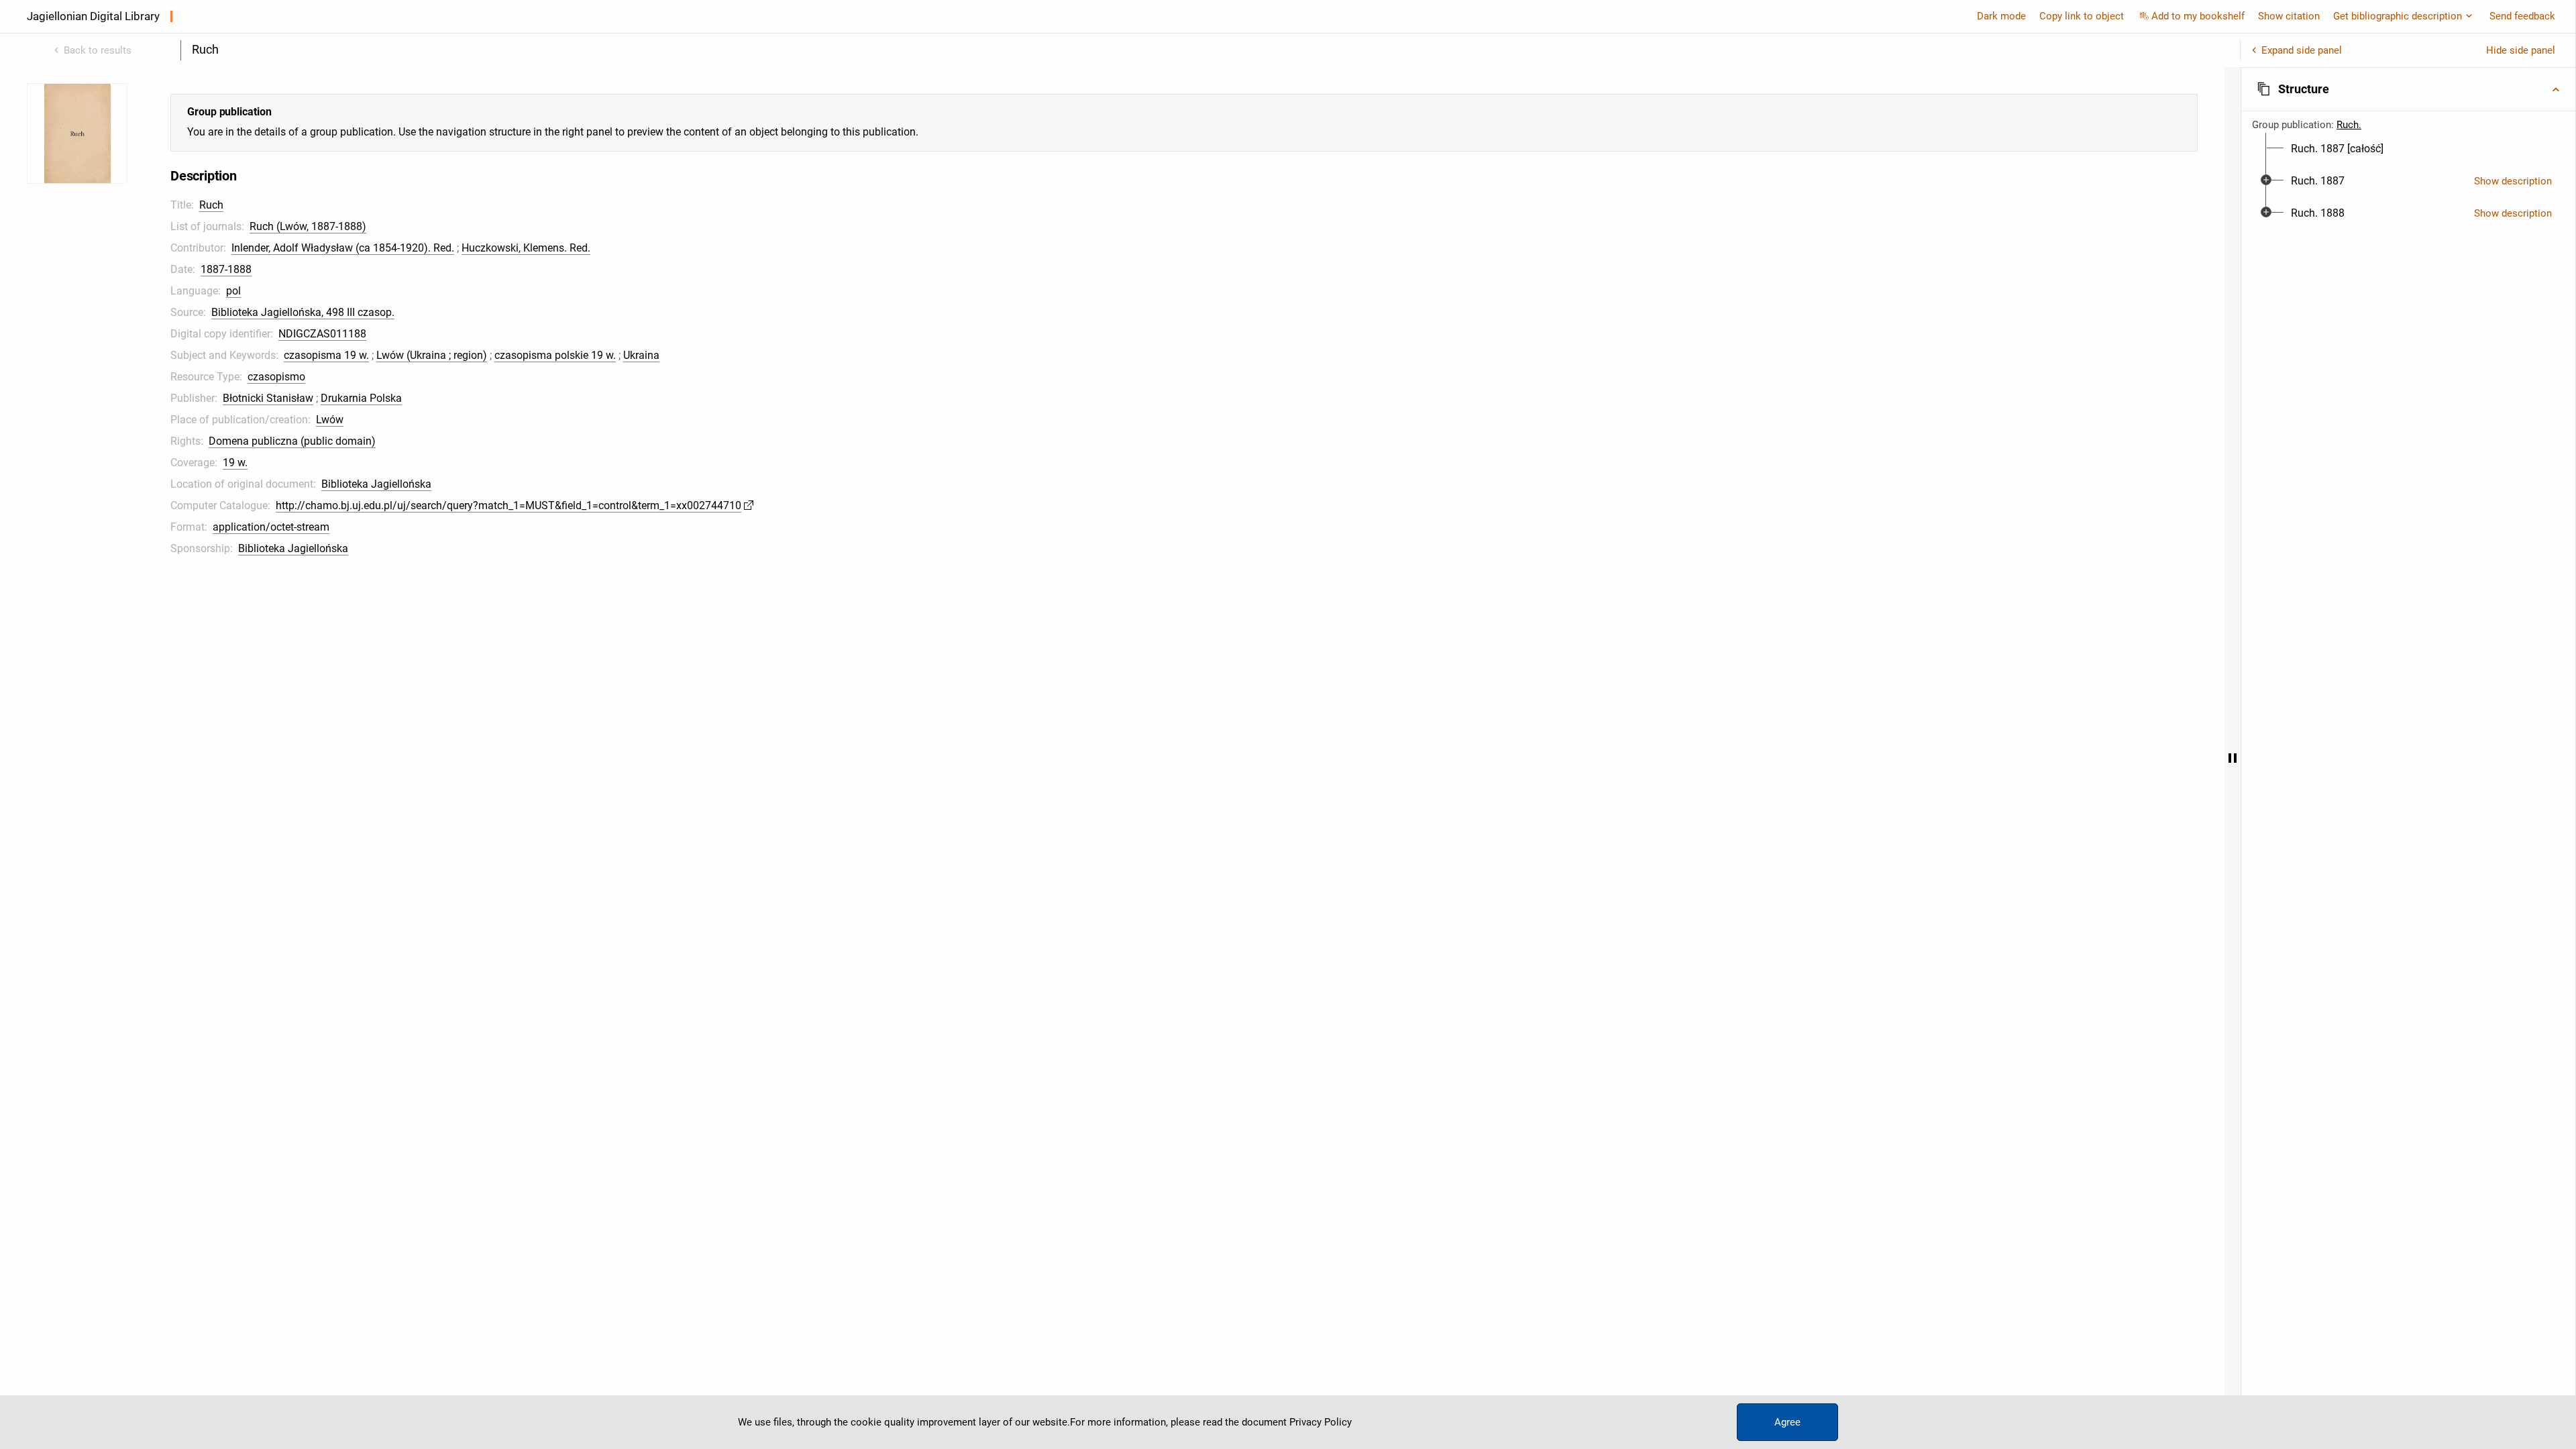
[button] (2408, 89)
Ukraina (641, 355)
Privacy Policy (1321, 1422)
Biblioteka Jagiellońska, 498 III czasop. (303, 312)
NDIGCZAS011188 (322, 334)
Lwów (330, 420)
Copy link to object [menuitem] (2082, 16)
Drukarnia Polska (361, 398)
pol (233, 291)
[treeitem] (2408, 149)
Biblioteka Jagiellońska (376, 484)
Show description (2513, 181)
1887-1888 (226, 269)
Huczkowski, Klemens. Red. (526, 248)
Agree (1787, 1422)
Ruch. (2349, 125)
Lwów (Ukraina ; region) (432, 355)
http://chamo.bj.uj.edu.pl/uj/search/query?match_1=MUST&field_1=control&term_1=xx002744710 (508, 505)
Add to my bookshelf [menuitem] (2198, 16)
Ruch (211, 205)
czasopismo (276, 377)
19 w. (235, 463)
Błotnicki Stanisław (268, 398)
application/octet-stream (271, 527)
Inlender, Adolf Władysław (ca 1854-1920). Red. (343, 248)
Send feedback (2522, 16)
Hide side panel (2521, 50)
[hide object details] (2233, 758)
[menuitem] (2337, 149)
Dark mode (2001, 16)
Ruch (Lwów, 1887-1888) (308, 226)
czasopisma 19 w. (326, 355)
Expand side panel (2302, 50)
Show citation (2289, 16)
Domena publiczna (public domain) (292, 441)
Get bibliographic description (2398, 16)
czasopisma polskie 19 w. (555, 355)
